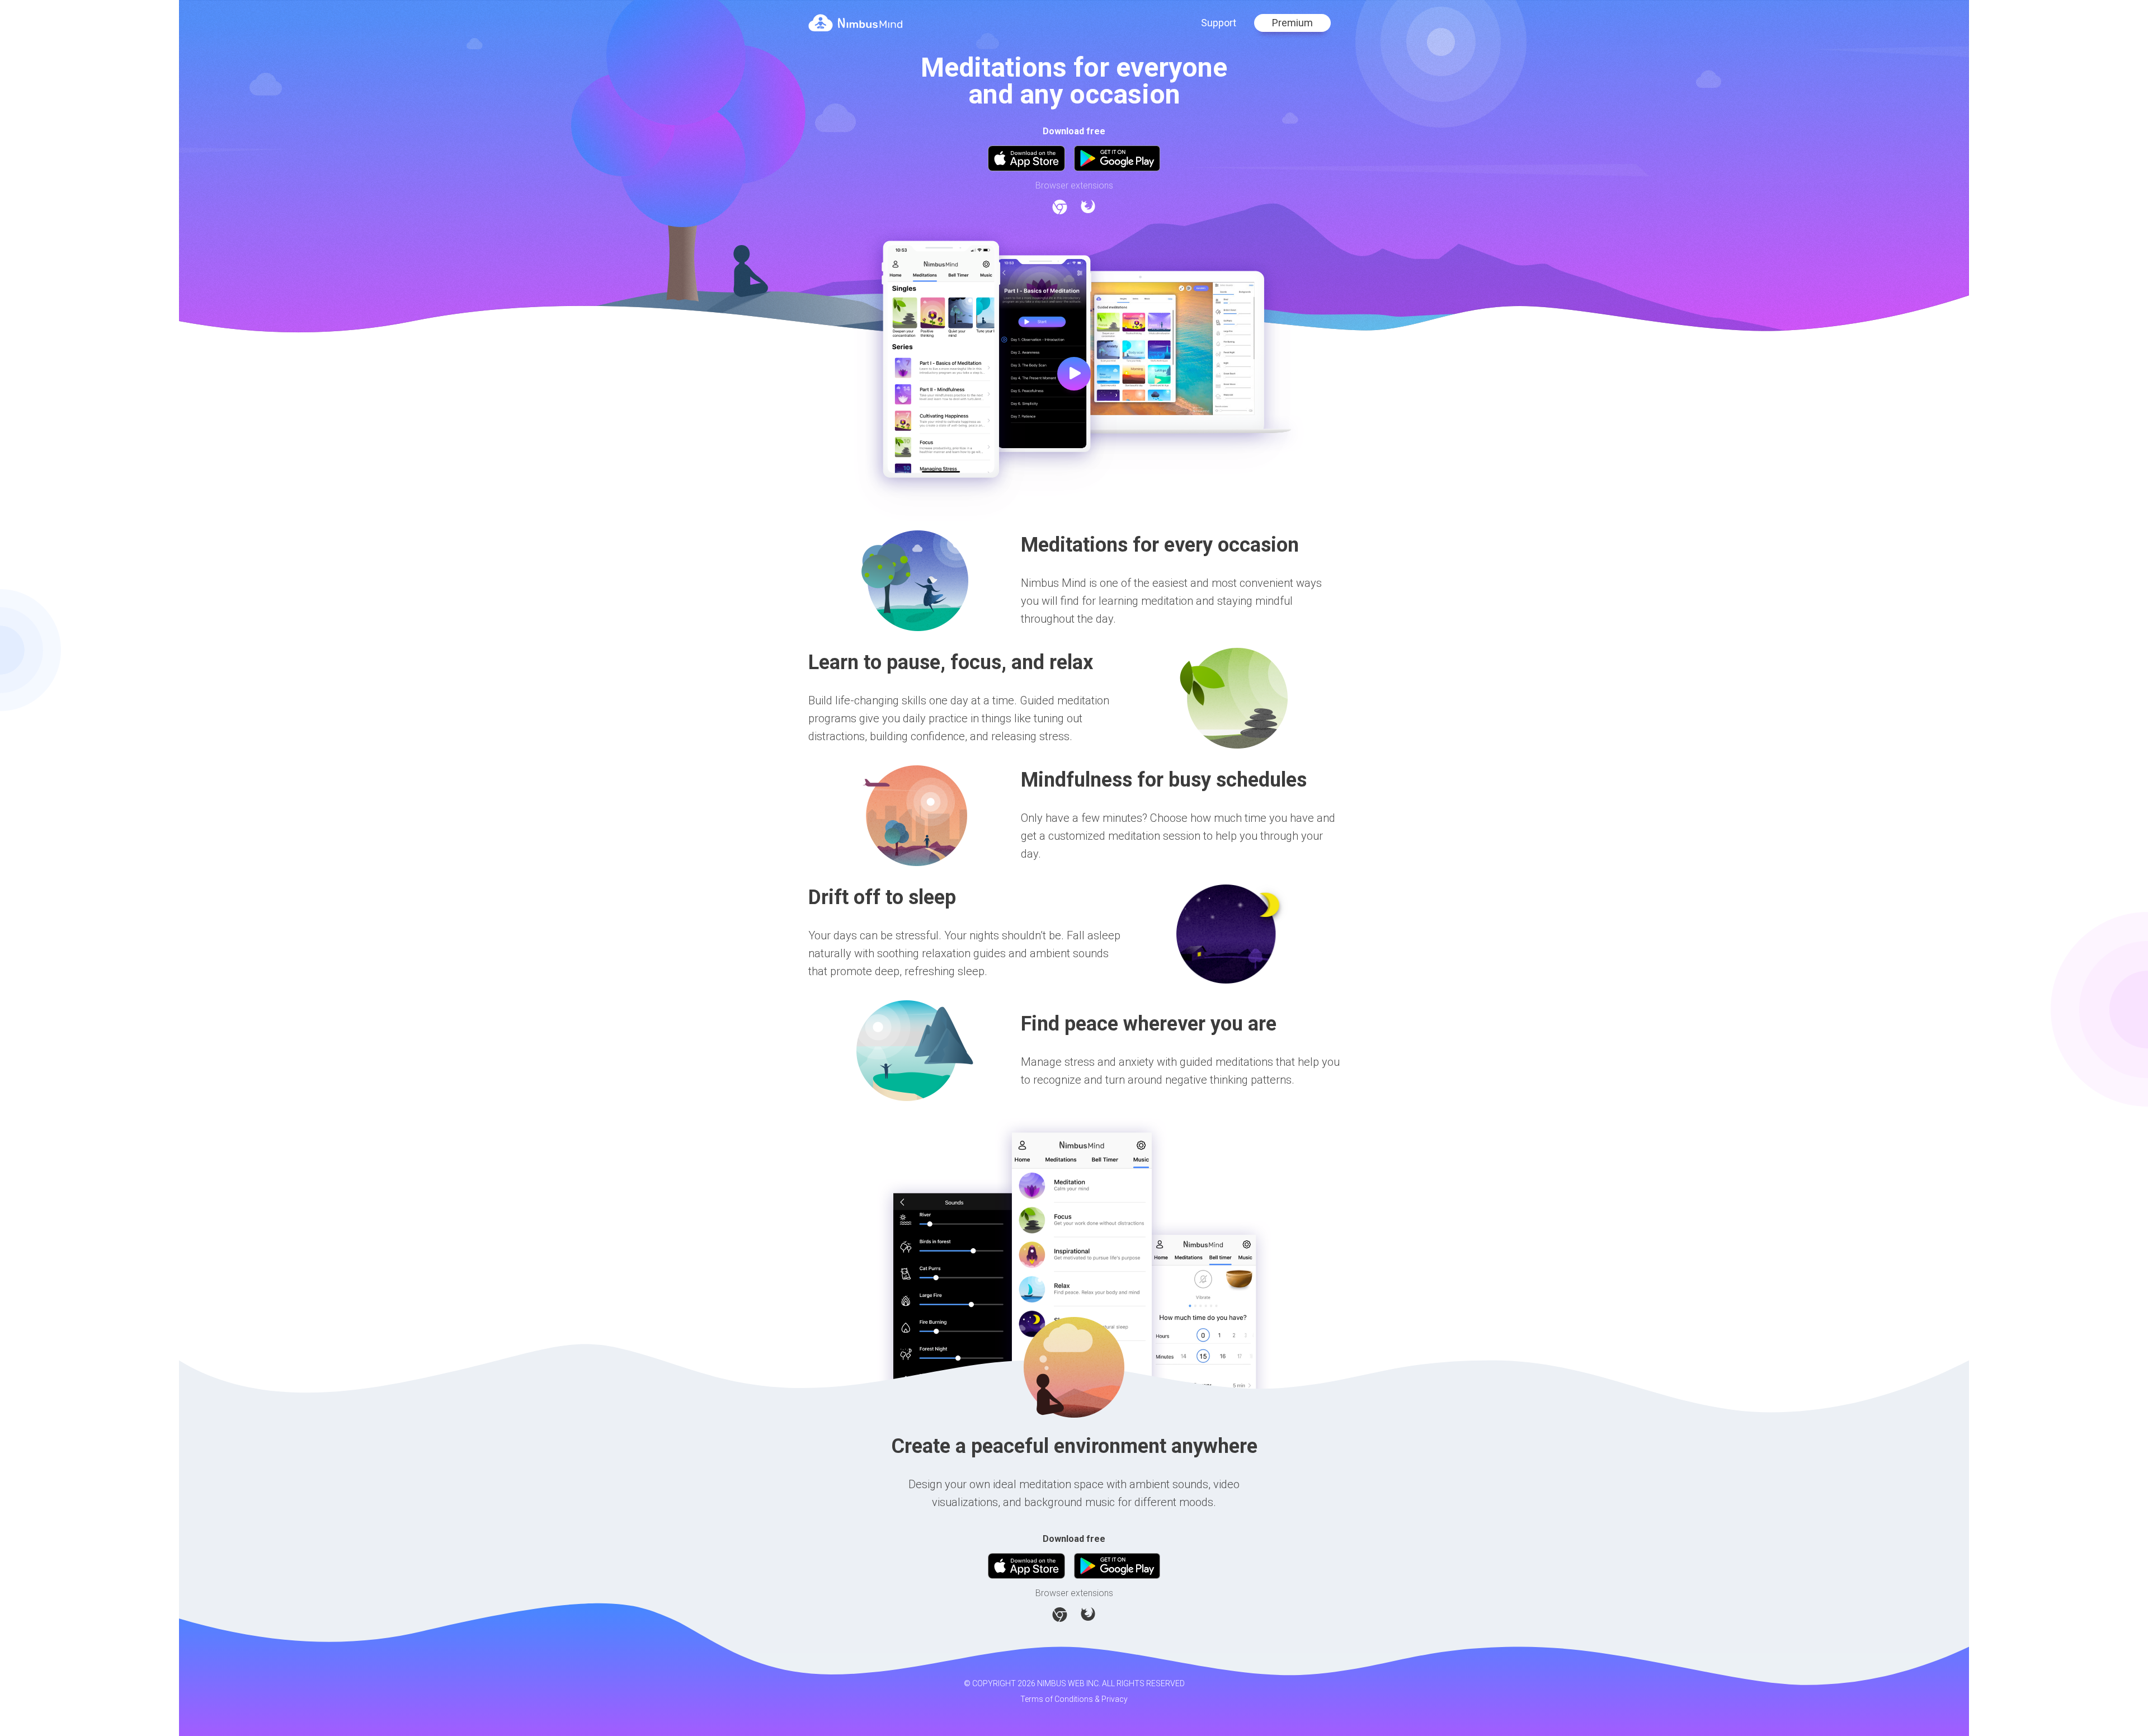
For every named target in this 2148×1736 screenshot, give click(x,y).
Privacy (1115, 1699)
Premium (1292, 23)
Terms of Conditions (1057, 1699)
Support (1219, 23)
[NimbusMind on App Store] (1026, 158)
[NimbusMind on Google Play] (1117, 158)
